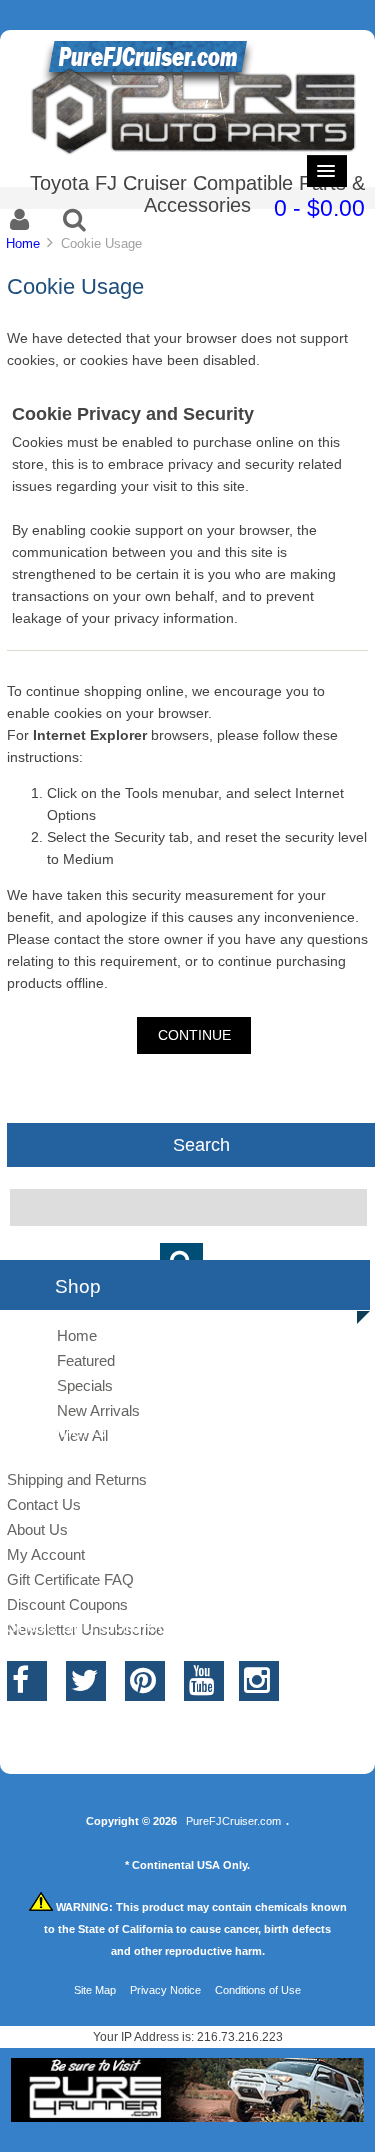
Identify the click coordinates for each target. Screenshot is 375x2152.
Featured (86, 1360)
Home (23, 243)
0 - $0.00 (319, 208)
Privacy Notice (165, 1990)
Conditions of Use (258, 1990)
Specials (85, 1385)
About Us (37, 1529)
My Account (46, 1554)
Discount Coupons (67, 1604)
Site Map (95, 1990)
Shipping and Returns (77, 1479)
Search (201, 1144)
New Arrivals (98, 1410)
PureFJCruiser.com (233, 1821)
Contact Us (44, 1504)
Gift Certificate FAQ (70, 1579)
